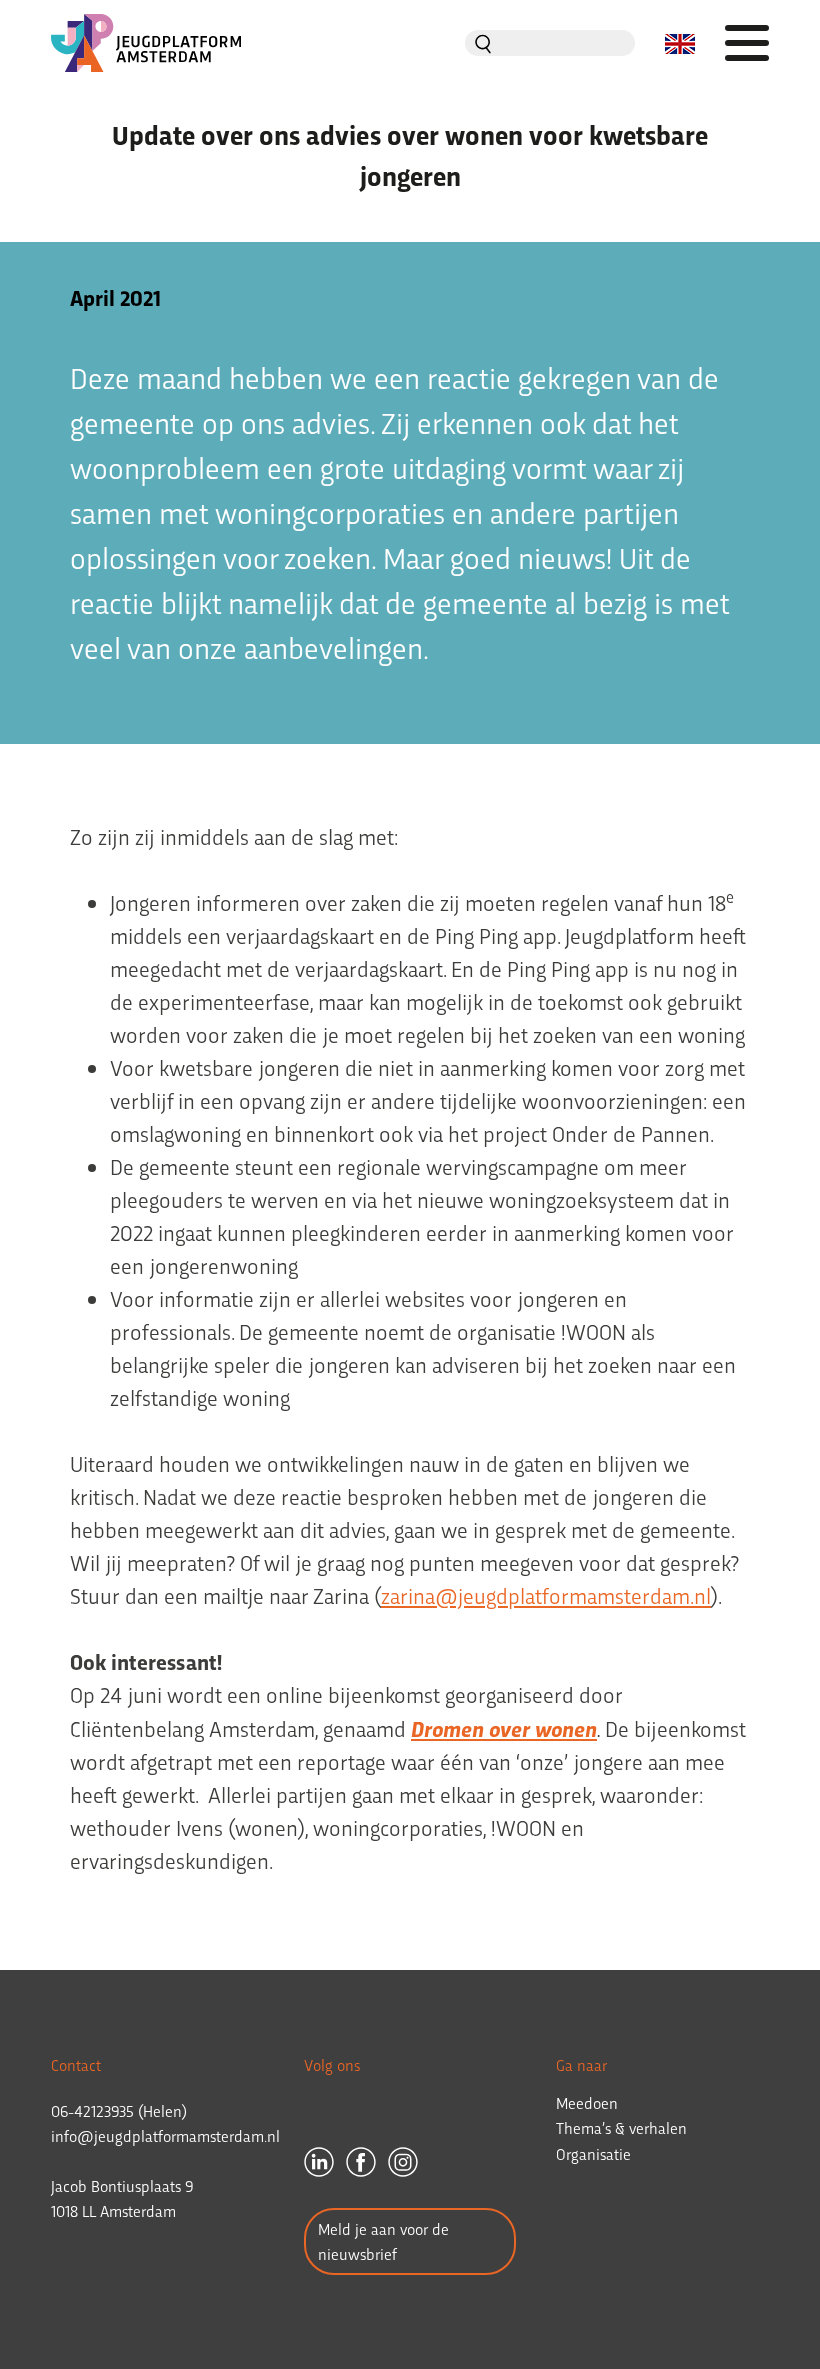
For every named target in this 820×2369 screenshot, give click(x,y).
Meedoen (587, 2102)
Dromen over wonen (504, 1728)
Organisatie (593, 2153)
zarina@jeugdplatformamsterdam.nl (546, 1595)
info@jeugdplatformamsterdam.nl (165, 2135)
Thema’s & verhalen (621, 2127)
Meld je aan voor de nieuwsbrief (383, 2241)
